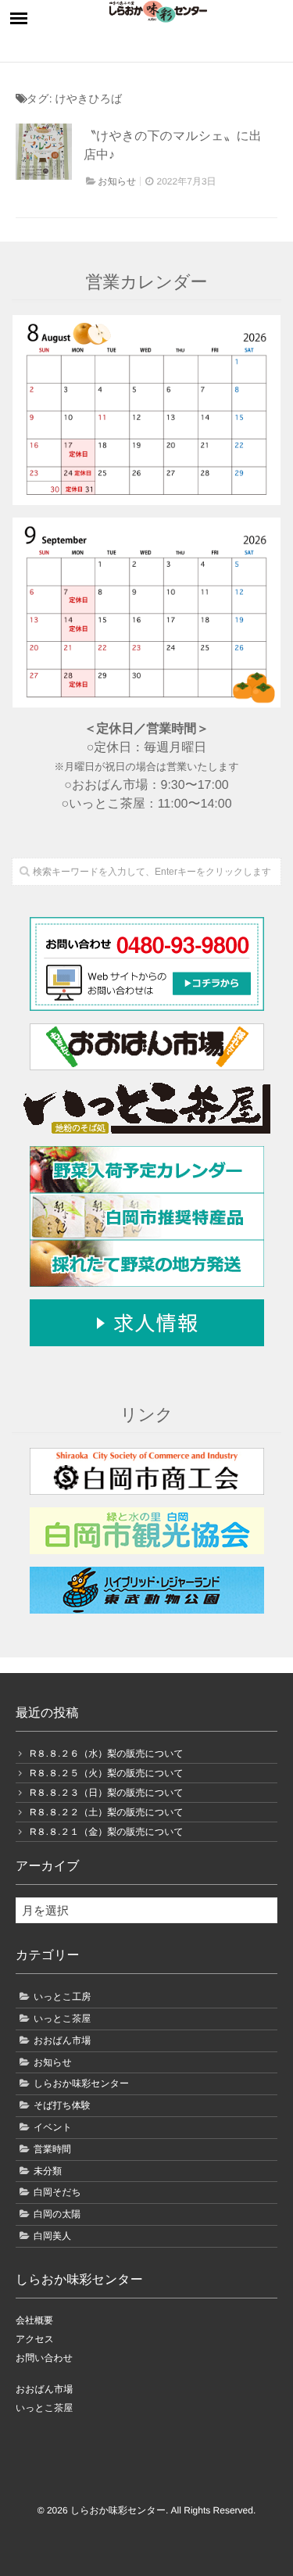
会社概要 (34, 2320)
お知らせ (117, 181)
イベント (53, 2127)
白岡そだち (57, 2192)
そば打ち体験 (62, 2105)
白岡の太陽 (57, 2214)
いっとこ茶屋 (62, 2019)
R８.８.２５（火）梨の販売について (107, 1773)
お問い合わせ (44, 2358)
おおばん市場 (62, 2040)
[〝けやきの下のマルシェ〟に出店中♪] (44, 152)
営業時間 (52, 2149)
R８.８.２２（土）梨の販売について (107, 1812)
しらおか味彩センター (81, 2083)
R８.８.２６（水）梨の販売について (107, 1754)
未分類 (48, 2171)
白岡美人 (52, 2236)
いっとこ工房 (62, 1997)
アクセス (35, 2339)
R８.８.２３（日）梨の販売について (107, 1793)
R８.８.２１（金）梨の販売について (107, 1832)
